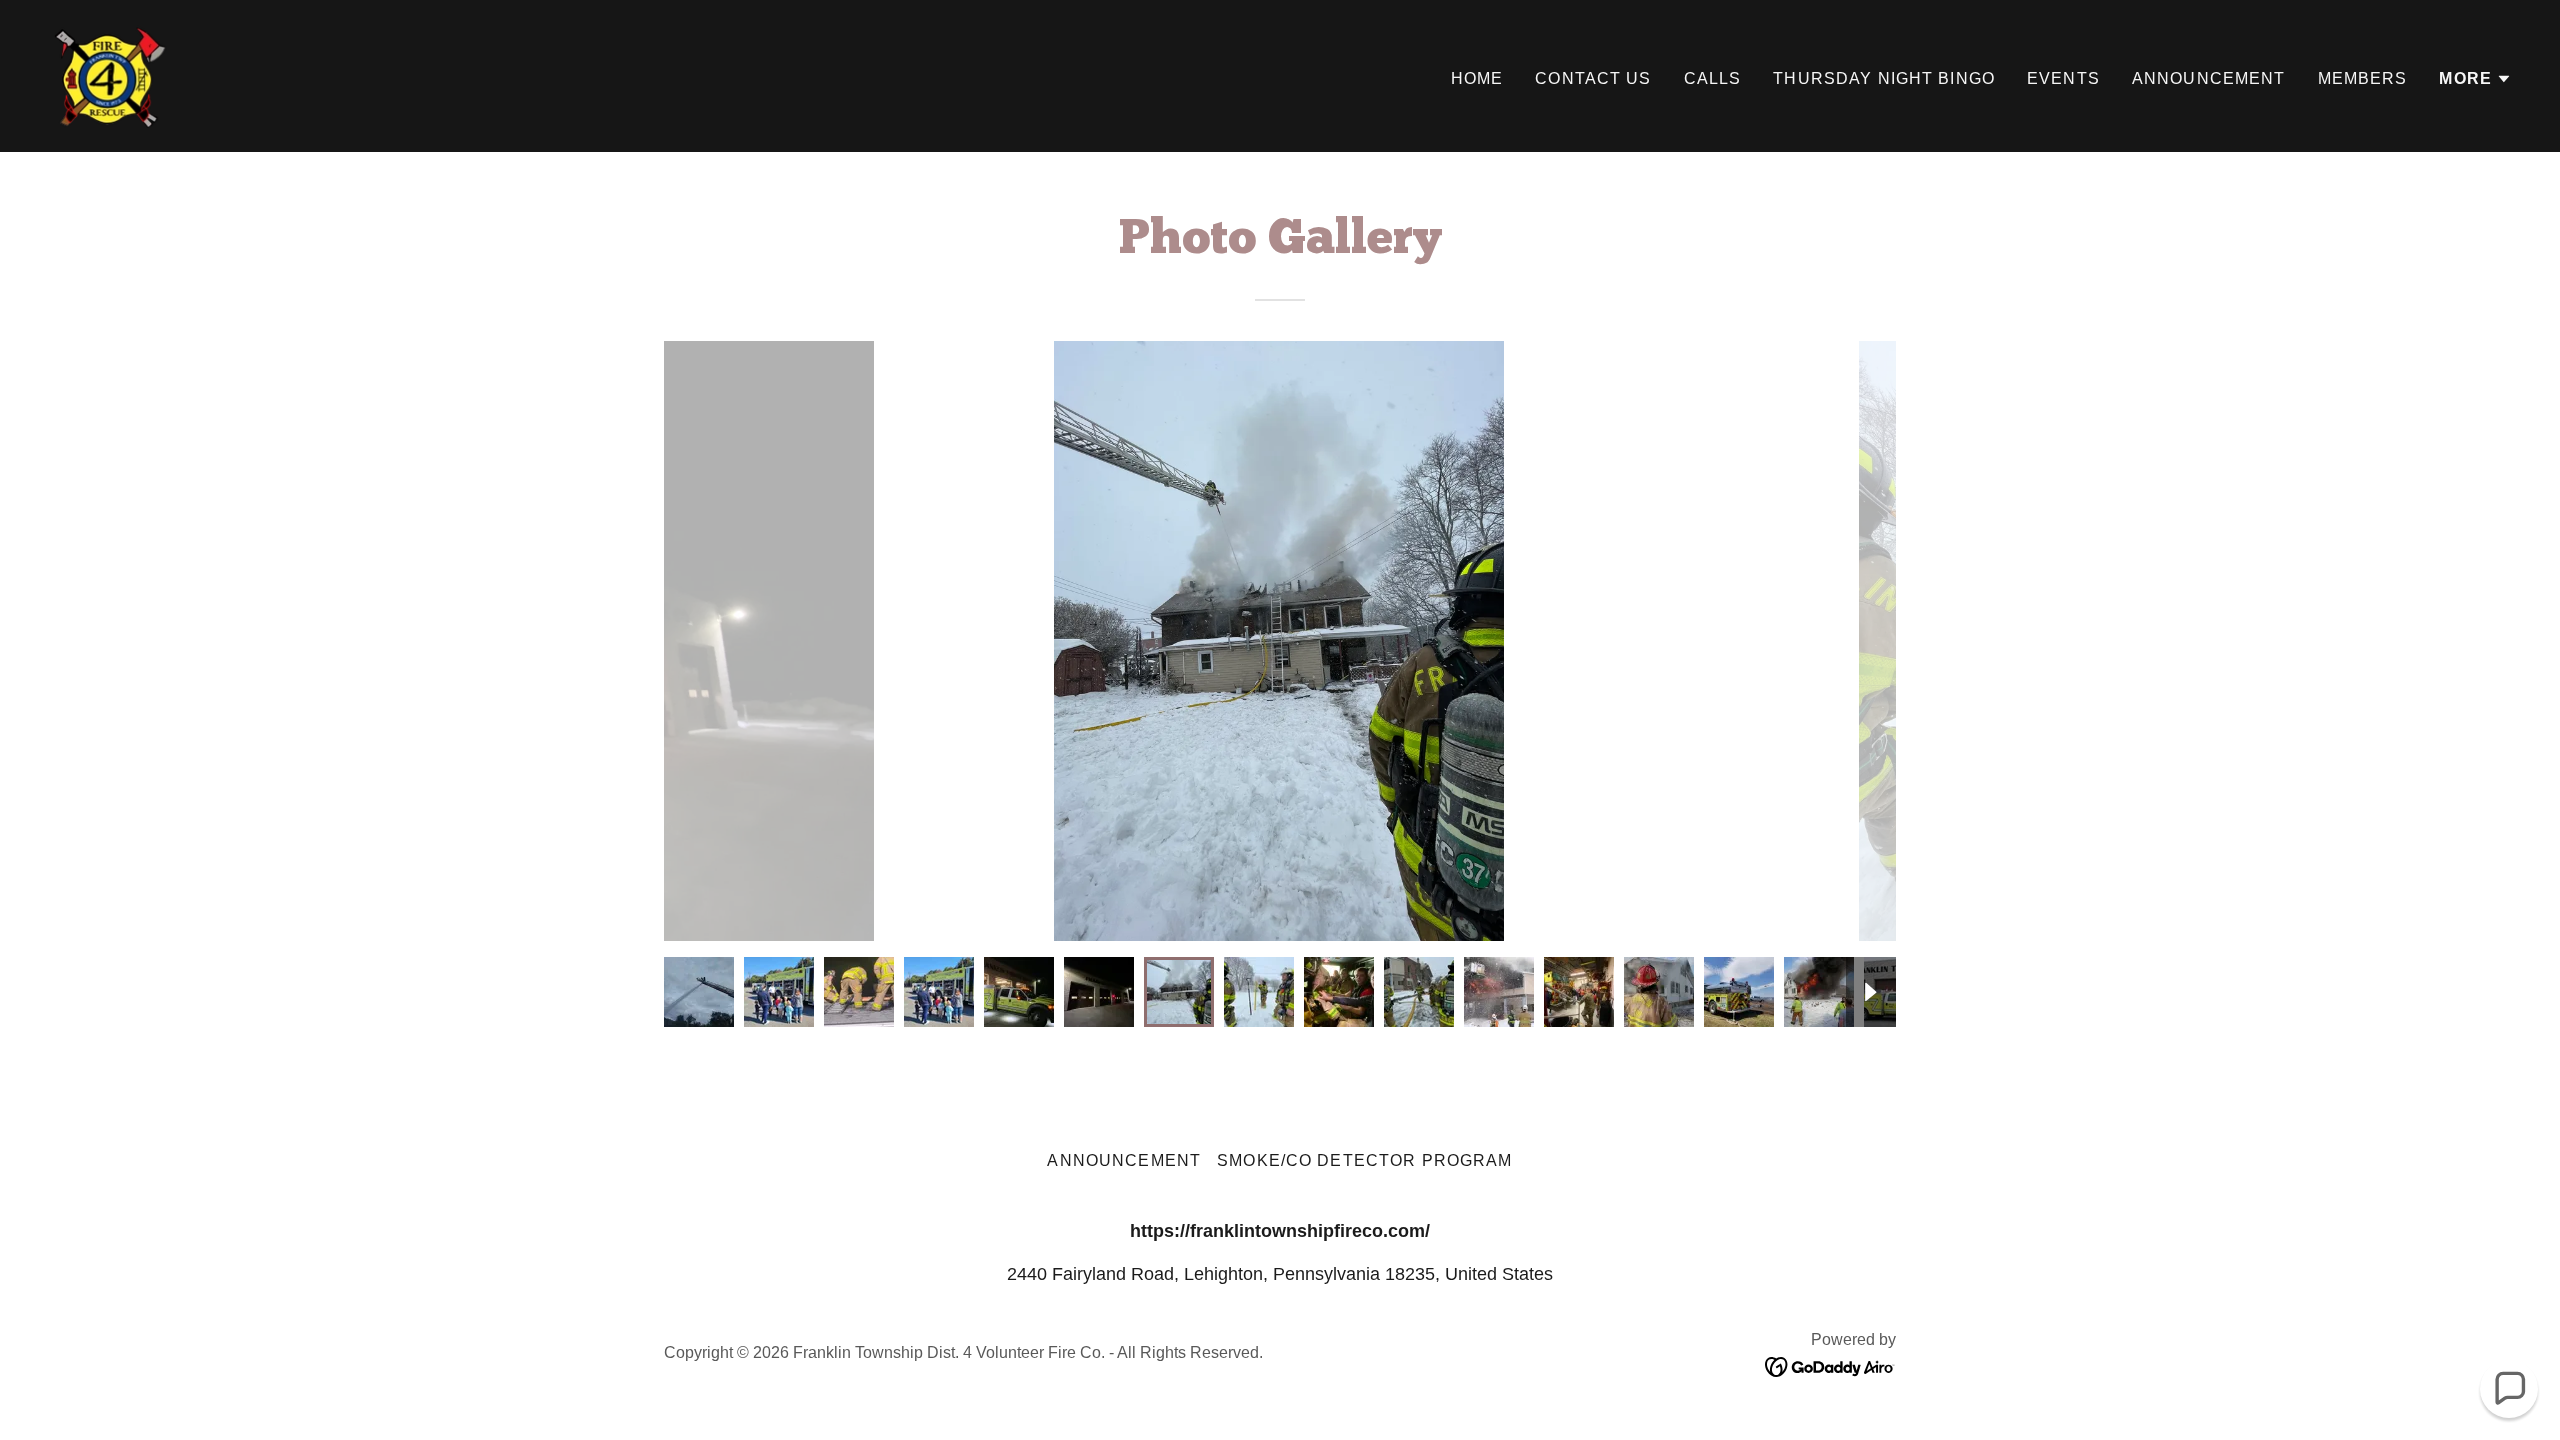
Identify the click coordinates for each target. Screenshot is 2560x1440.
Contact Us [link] (1593, 78)
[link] (111, 75)
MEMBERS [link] (2363, 78)
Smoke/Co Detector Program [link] (1364, 1160)
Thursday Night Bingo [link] (1884, 78)
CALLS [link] (1713, 78)
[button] (2475, 79)
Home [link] (1477, 78)
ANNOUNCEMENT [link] (2209, 78)
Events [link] (2063, 78)
